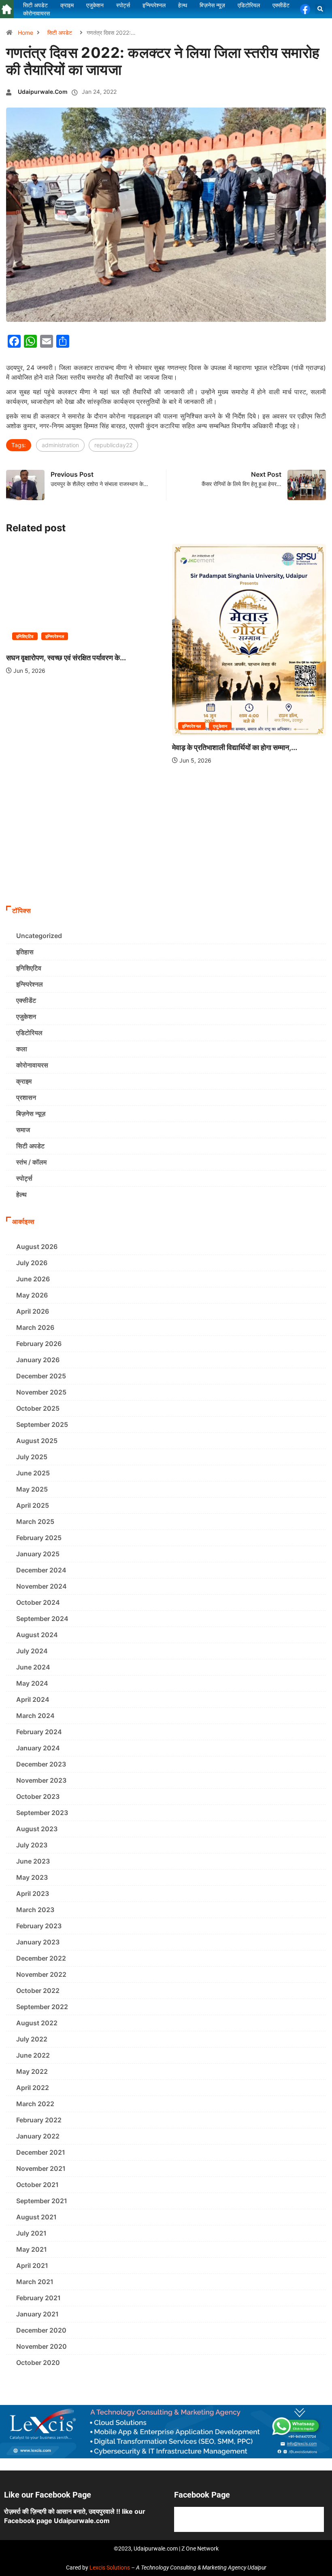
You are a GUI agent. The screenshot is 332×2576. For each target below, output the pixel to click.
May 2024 (32, 1683)
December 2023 (41, 1764)
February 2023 (39, 1926)
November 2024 (41, 1586)
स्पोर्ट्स (24, 1178)
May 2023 (32, 1877)
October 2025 (38, 1408)
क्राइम (24, 1081)
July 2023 (32, 1845)
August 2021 (36, 2217)
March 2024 (35, 1716)
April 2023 (33, 1893)
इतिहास (25, 952)
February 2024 (39, 1732)
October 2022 (38, 1991)
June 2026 (33, 1279)
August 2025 (37, 1441)
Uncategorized (39, 936)
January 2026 (38, 1360)
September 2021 (42, 2201)
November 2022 (41, 1974)
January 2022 (38, 2136)
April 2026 (33, 1311)
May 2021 (32, 2249)
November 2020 (41, 2346)
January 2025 (38, 1554)
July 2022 (32, 2039)
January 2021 (37, 2314)
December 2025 (41, 1376)
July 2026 (32, 1263)
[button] (320, 9)
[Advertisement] (166, 841)
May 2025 (32, 1489)
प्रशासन (26, 1097)
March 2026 (35, 1327)
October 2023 (38, 1796)
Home (26, 33)
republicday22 (113, 445)
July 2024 (32, 1651)
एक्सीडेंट (26, 1000)
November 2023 (41, 1780)
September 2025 (42, 1424)
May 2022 (32, 2071)
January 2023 (38, 1942)
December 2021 (41, 2152)
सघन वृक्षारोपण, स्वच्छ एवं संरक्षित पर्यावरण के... (66, 658)
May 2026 (32, 1295)
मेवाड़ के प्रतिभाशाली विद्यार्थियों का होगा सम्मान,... (235, 747)
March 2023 (35, 1910)
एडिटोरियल (29, 1033)
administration (60, 445)
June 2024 (33, 1667)
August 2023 (37, 1829)
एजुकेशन (220, 726)
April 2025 (33, 1505)
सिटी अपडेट (60, 33)
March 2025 (35, 1522)
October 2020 (38, 2363)
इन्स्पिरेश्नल (55, 636)
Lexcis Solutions (110, 2568)
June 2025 (33, 1473)
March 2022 (35, 2104)
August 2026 (37, 1247)
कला (22, 1049)
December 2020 (41, 2330)
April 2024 (33, 1699)
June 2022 (33, 2055)
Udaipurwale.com (43, 92)
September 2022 (42, 2007)
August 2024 (37, 1635)
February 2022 (39, 2120)
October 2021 (37, 2185)
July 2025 (32, 1457)
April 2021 (32, 2265)
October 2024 (38, 1602)
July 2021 (31, 2233)
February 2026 (39, 1344)
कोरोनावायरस (32, 1065)
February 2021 (38, 2298)
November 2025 (41, 1392)
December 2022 (41, 1958)
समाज (23, 1130)
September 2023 (42, 1813)
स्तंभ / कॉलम (31, 1162)
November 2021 (41, 2168)
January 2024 (38, 1748)
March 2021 (35, 2282)
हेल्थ (21, 1194)
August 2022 (37, 2023)
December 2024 (41, 1570)
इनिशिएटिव (25, 636)
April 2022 (33, 2088)
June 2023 (33, 1861)
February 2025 (39, 1538)
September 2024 (42, 1619)
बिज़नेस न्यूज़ (31, 1114)
